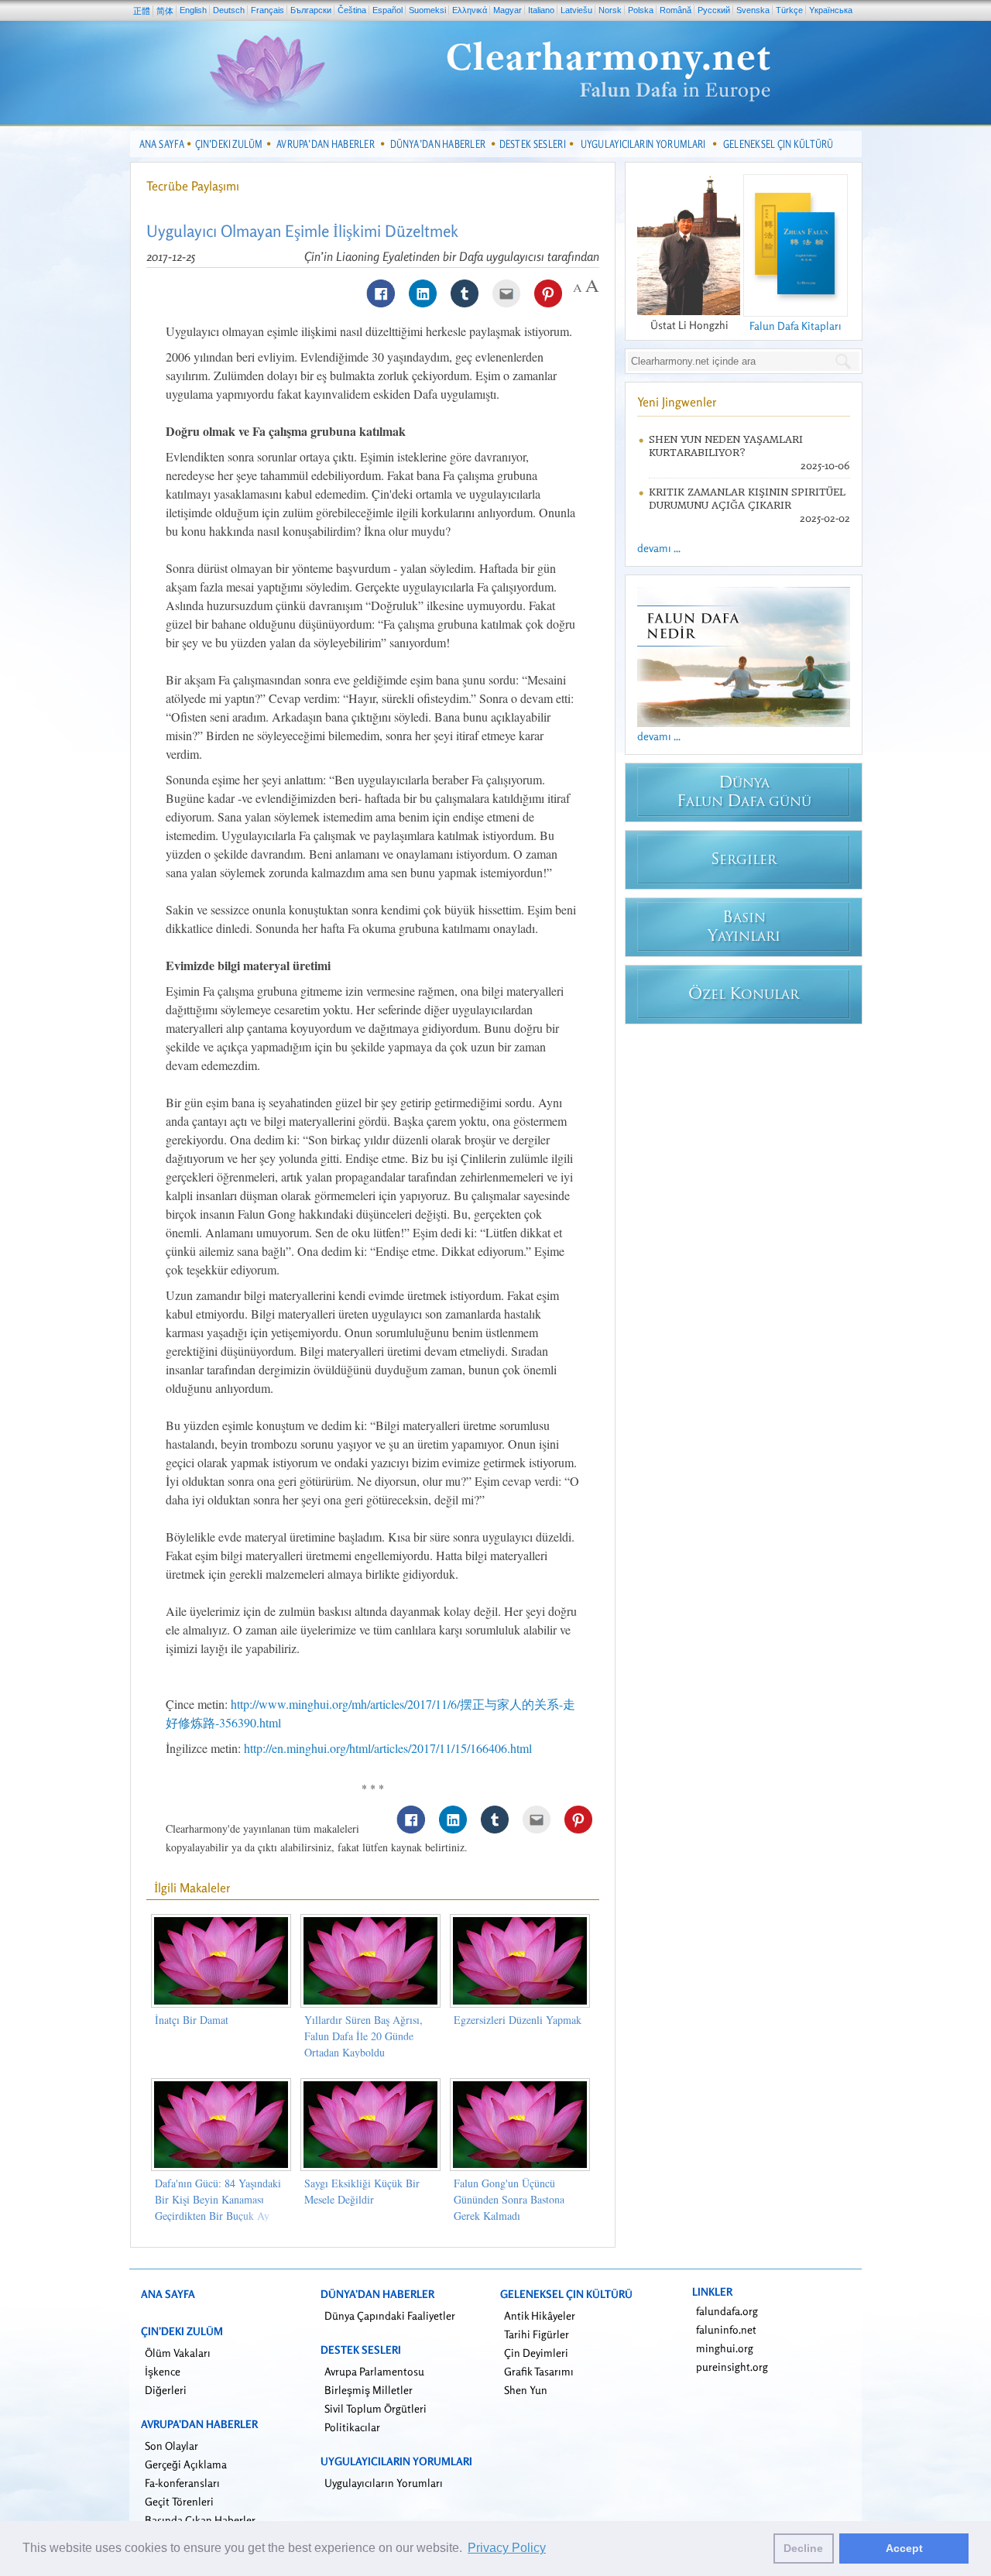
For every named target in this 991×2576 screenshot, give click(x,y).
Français (267, 10)
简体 (165, 11)
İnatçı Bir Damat (192, 2020)
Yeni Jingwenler (677, 402)
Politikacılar (352, 2427)
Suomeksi (427, 10)
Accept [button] (904, 2548)
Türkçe (789, 10)
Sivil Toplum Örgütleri (375, 2408)
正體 (142, 11)
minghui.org (725, 2348)
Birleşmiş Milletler (369, 2390)
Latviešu (576, 10)
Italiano (541, 10)
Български (311, 10)
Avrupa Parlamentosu (374, 2371)
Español (387, 10)
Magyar (508, 10)
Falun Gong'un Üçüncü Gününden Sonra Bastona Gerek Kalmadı (509, 2199)
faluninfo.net (726, 2329)
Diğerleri (166, 2390)
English (193, 10)
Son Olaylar (171, 2446)
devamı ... (659, 548)
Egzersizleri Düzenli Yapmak (518, 2020)
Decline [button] (803, 2548)
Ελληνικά (470, 10)
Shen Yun (526, 2390)
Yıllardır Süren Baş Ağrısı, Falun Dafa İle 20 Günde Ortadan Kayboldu (363, 2036)
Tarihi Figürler (537, 2334)
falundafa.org (727, 2311)
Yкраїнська (831, 10)
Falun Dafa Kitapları (796, 326)
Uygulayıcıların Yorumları (384, 2483)
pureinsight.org (732, 2367)
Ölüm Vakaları (178, 2353)
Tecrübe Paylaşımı (193, 186)
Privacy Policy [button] (507, 2548)
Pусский (714, 10)
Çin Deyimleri (536, 2353)
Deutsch (229, 10)
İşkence (163, 2371)
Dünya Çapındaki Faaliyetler (390, 2315)
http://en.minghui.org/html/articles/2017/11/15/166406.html (388, 1748)
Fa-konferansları (182, 2483)
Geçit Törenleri (179, 2501)
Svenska (753, 10)
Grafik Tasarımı (539, 2371)
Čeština (352, 10)
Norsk (610, 10)
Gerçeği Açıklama (186, 2464)
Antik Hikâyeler (540, 2315)
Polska (641, 10)
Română (676, 10)
